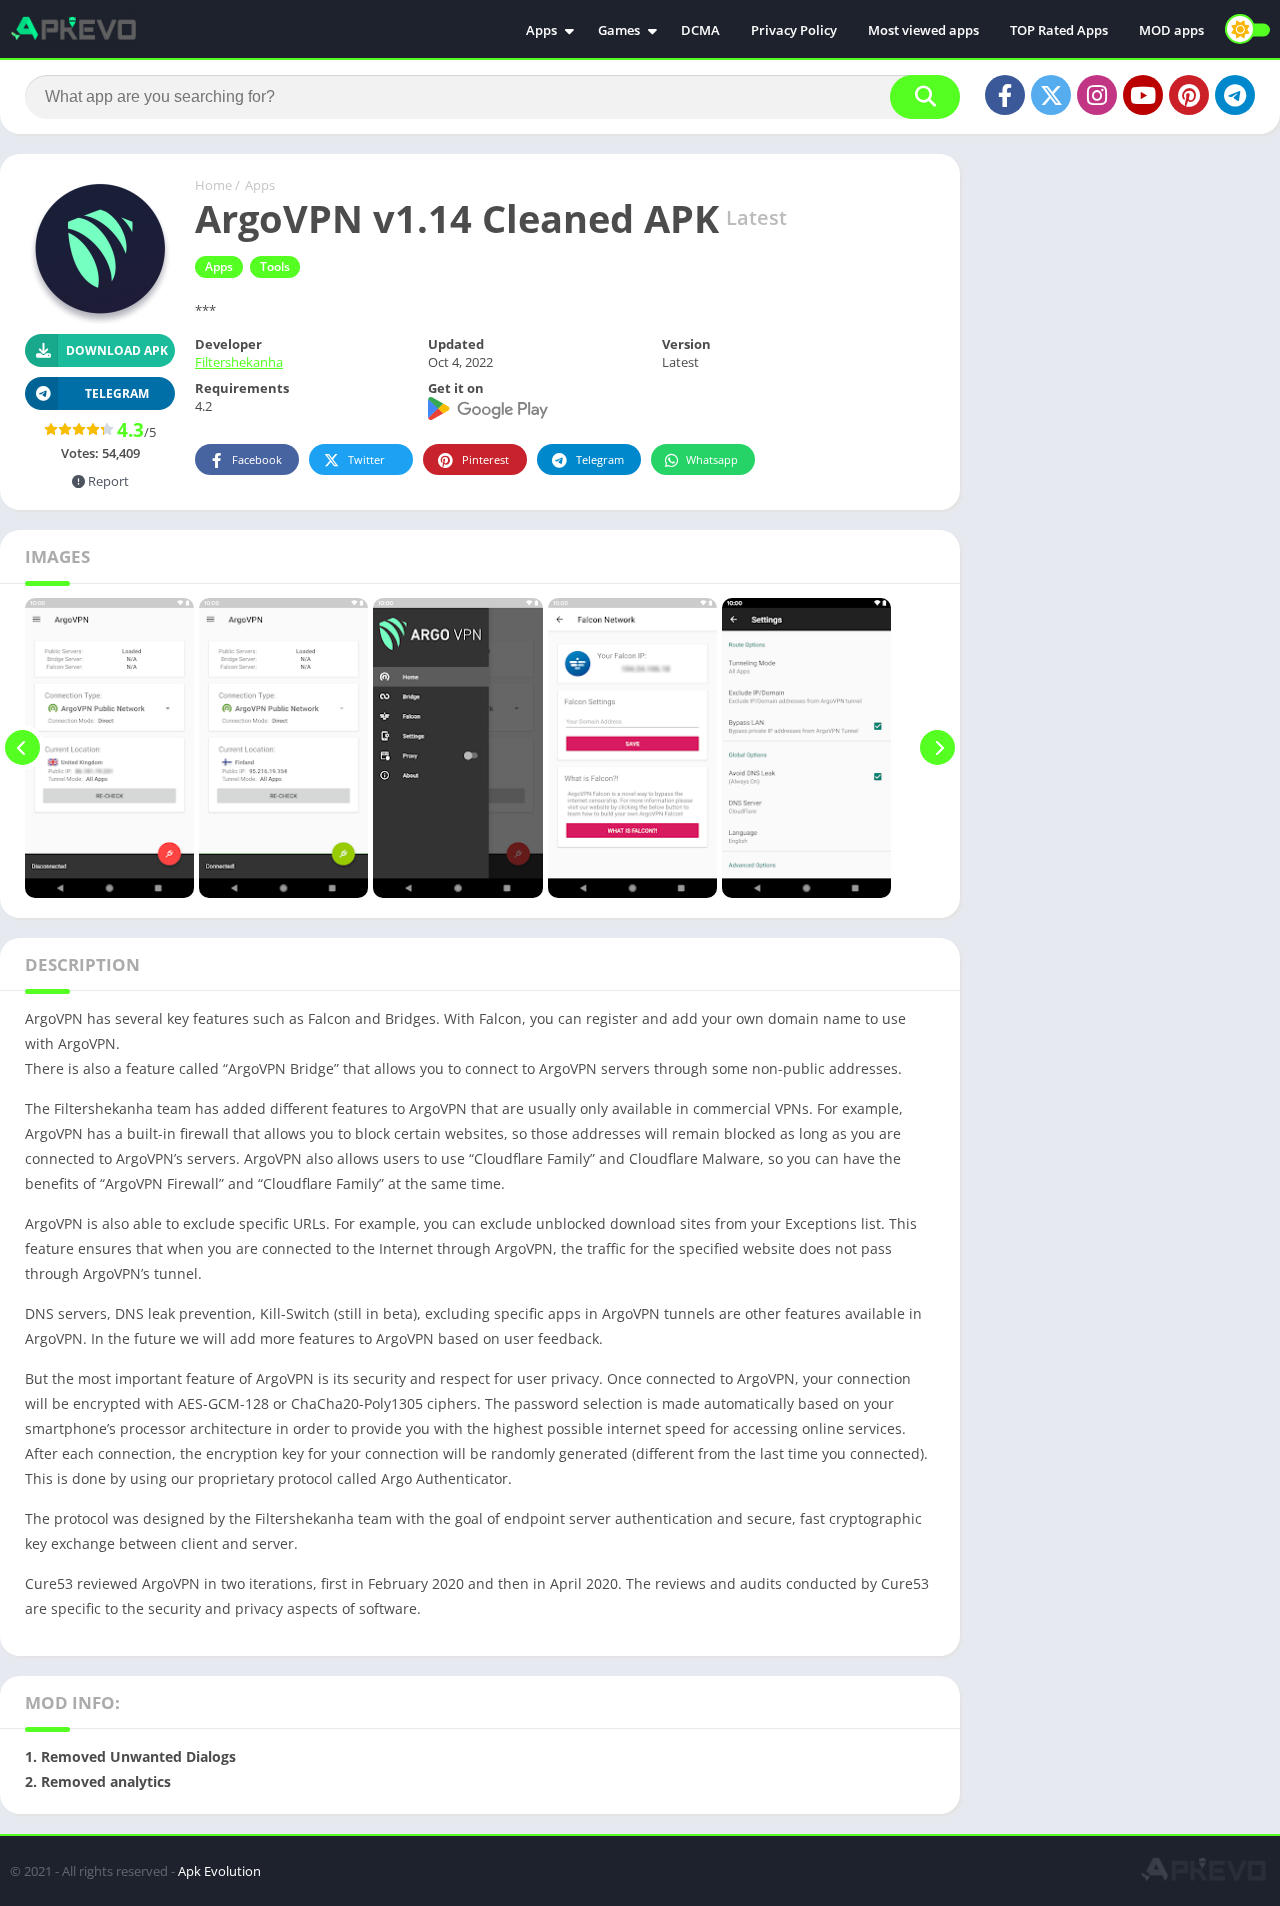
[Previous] (22, 748)
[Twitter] (1051, 95)
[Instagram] (1097, 95)
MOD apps (1171, 30)
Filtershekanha (239, 362)
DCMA (700, 30)
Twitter (366, 459)
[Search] (925, 97)
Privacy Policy (794, 30)
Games (619, 30)
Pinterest (485, 459)
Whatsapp (712, 459)
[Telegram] (1235, 95)
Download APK (117, 350)
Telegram (600, 459)
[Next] (937, 748)
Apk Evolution (219, 1871)
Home (213, 185)
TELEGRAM (117, 393)
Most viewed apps (923, 30)
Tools (275, 266)
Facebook (257, 459)
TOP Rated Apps (1059, 30)
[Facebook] (1005, 95)
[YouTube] (1143, 95)
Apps (541, 30)
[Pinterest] (1189, 95)
